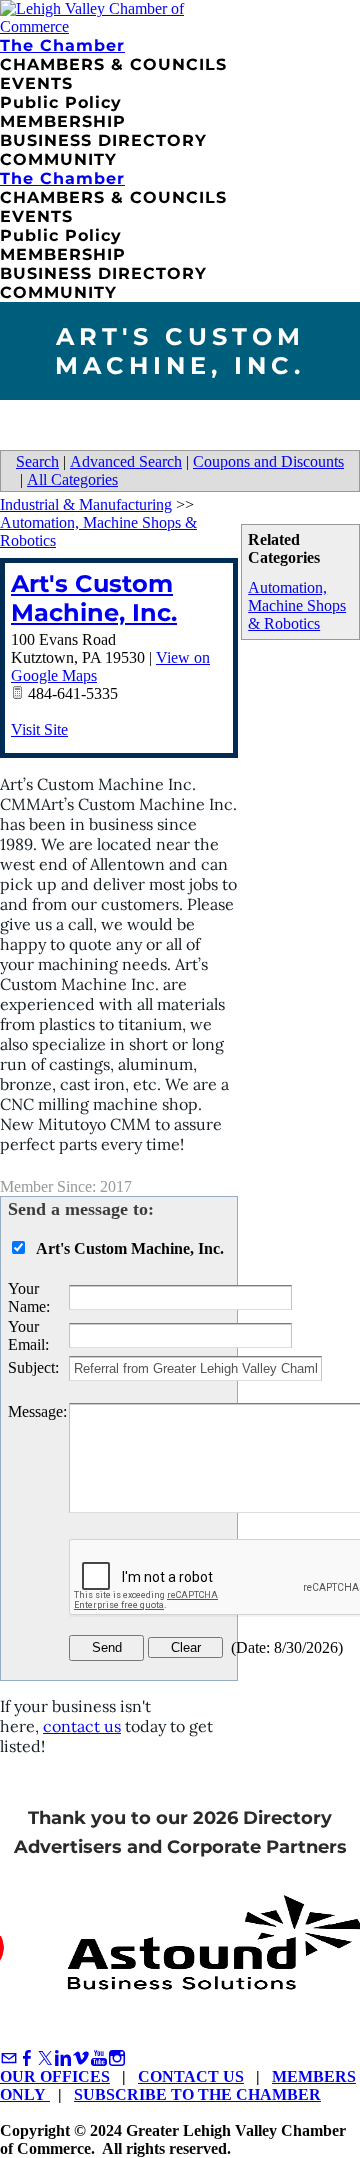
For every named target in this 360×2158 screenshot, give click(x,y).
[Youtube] (99, 2058)
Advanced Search (126, 461)
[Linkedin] (63, 2058)
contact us (82, 1726)
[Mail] (9, 2058)
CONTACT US (191, 2076)
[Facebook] (27, 2058)
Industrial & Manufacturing (86, 504)
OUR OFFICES (55, 2076)
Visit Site (39, 729)
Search (37, 461)
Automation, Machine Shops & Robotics (297, 605)
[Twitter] (45, 2058)
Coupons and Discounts (268, 461)
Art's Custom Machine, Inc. (94, 598)
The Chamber (62, 45)
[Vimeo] (81, 2058)
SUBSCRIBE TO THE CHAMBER (197, 2094)
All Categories (72, 479)
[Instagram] (117, 2058)
